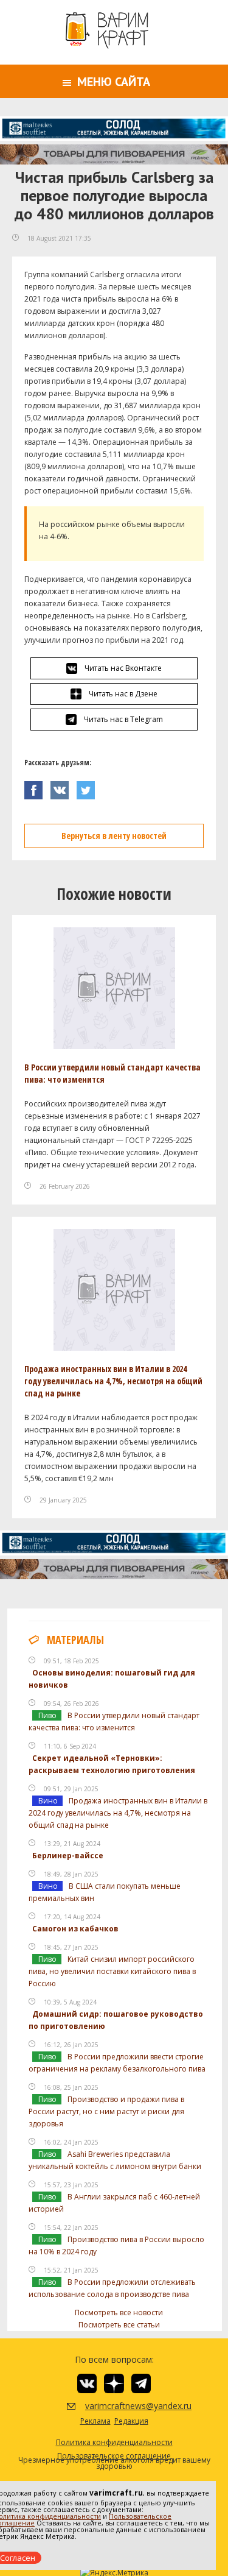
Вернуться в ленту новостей (114, 836)
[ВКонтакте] (64, 787)
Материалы (75, 1640)
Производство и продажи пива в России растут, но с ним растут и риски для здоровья (106, 2111)
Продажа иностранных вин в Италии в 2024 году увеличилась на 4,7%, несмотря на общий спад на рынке (113, 1381)
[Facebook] (37, 787)
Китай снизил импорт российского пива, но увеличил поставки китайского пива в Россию (112, 1971)
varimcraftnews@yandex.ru (123, 2406)
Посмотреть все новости (119, 2312)
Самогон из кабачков (75, 1929)
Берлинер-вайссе (68, 1856)
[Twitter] (89, 787)
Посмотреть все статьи (119, 2325)
